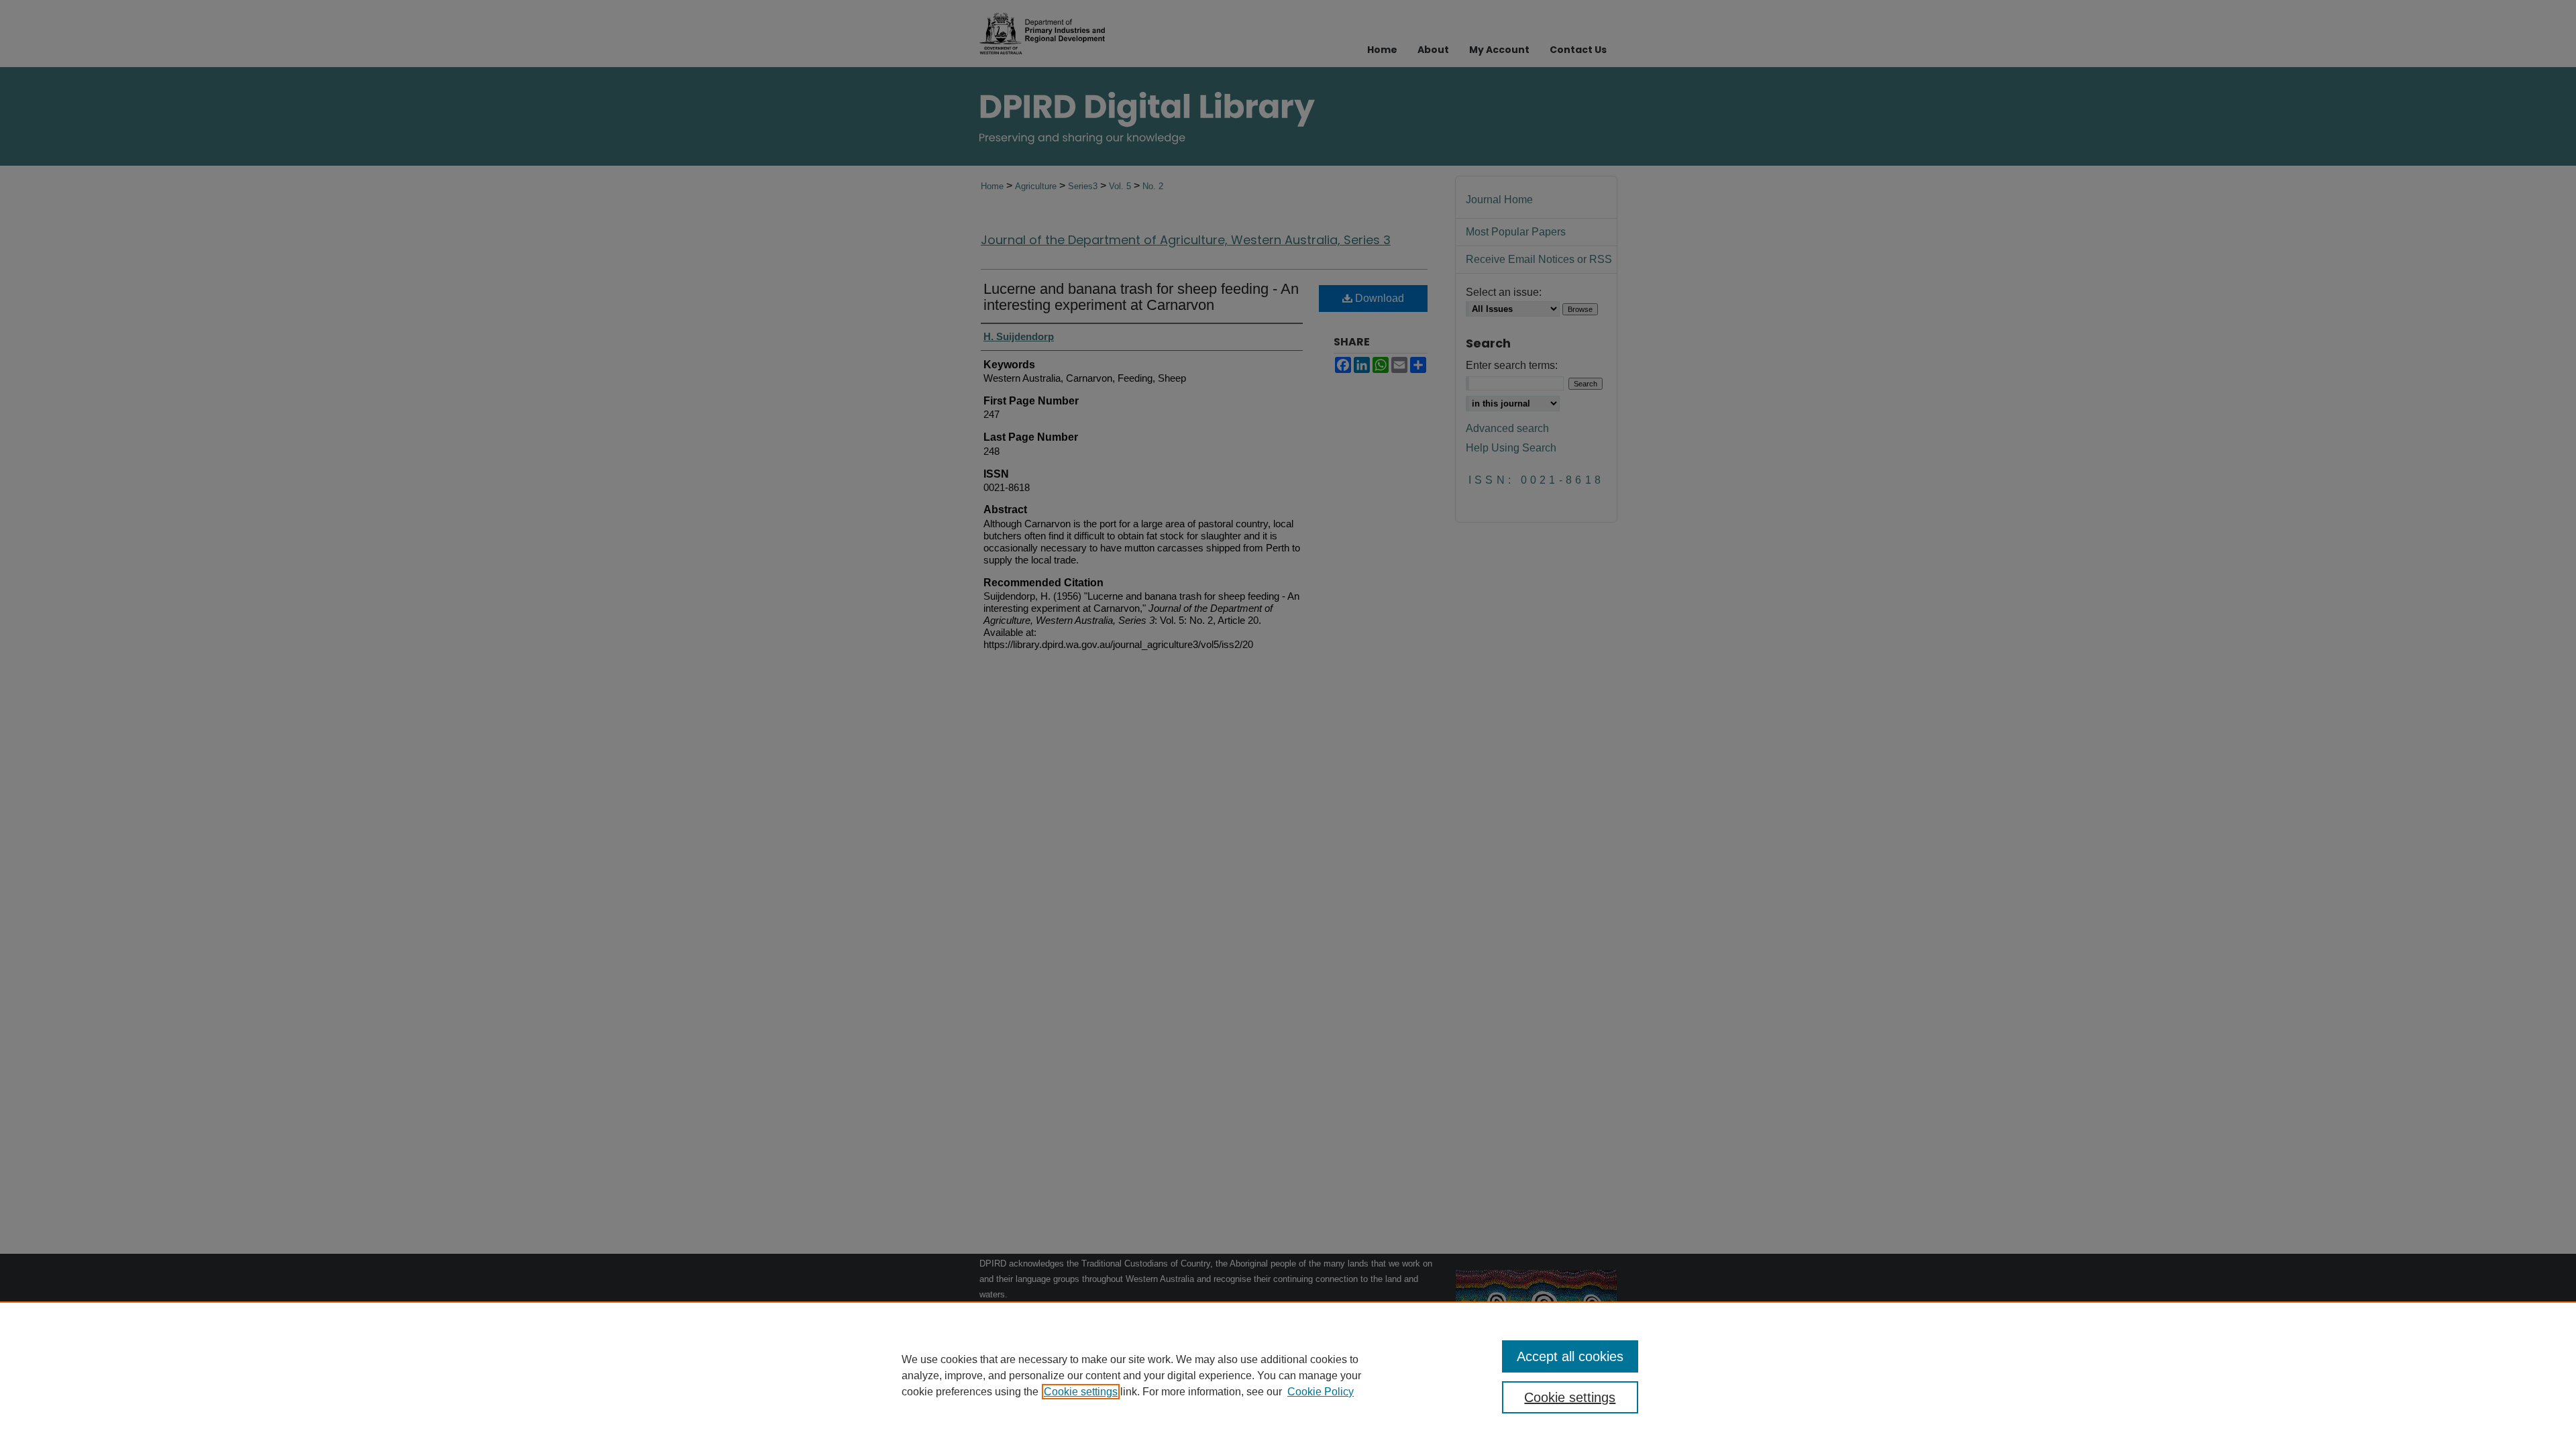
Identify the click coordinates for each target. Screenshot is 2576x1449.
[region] (1288, 1375)
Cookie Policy (1321, 1392)
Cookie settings (1081, 1392)
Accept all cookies (1570, 1356)
